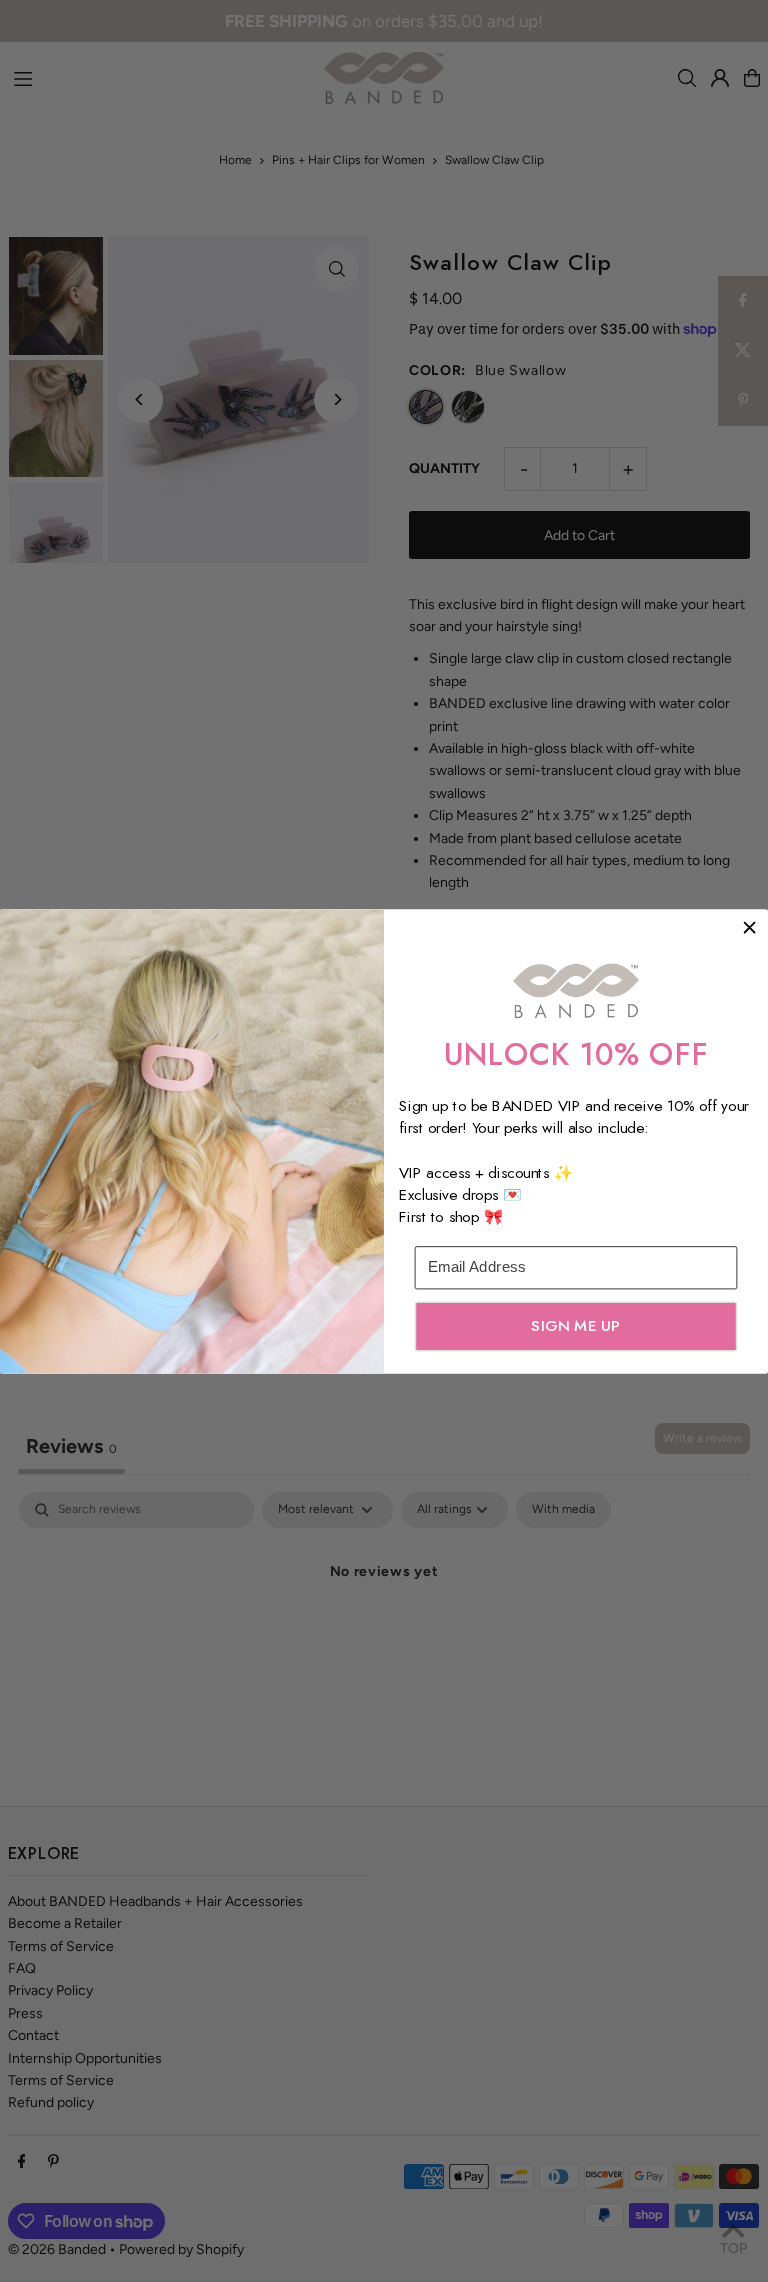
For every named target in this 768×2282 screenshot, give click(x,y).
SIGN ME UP (575, 1325)
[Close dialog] (749, 927)
